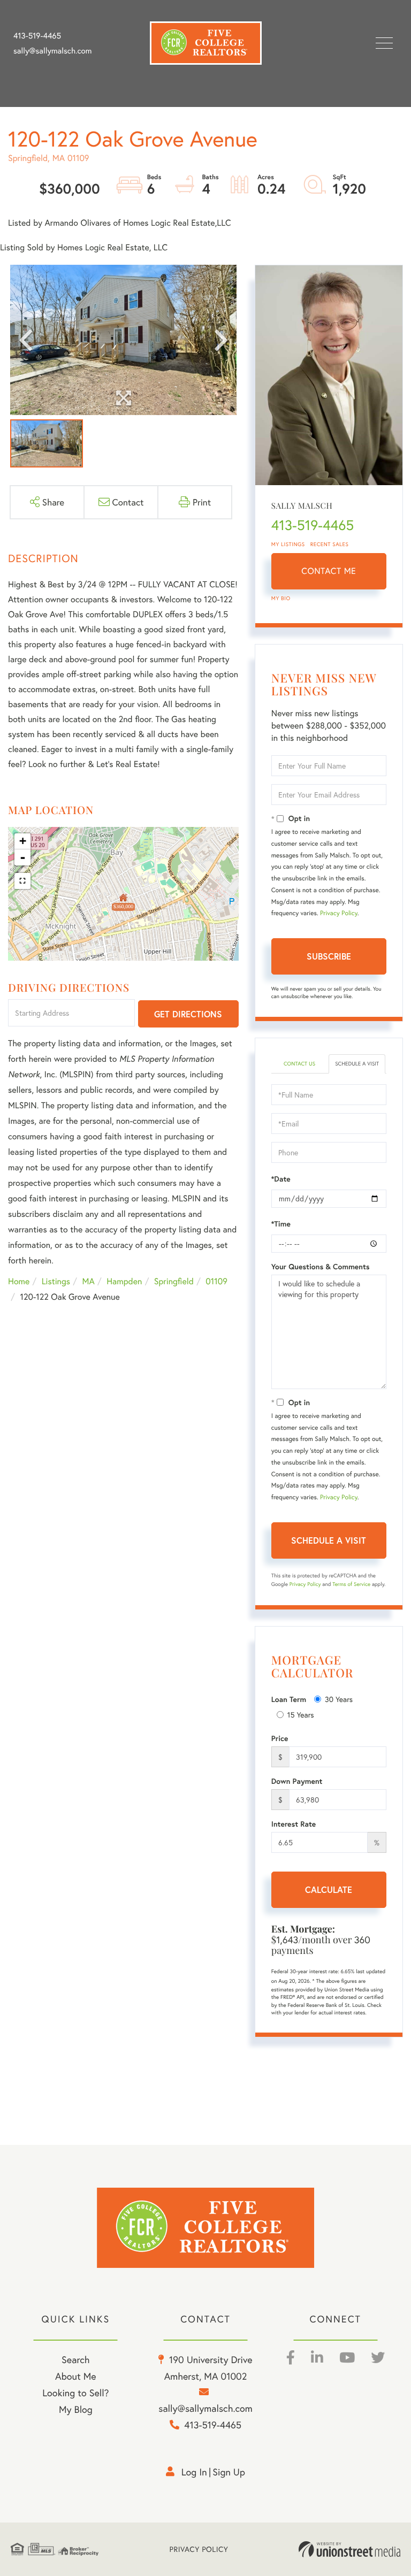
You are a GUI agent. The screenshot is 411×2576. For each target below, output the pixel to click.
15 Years (301, 1715)
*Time (281, 1224)
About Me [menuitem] (76, 2376)
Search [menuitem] (75, 2359)
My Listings (288, 544)
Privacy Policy (339, 913)
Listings (56, 1281)
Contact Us (299, 1064)
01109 (216, 1281)
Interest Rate (294, 1824)
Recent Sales (330, 544)
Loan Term (289, 1699)
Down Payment (297, 1781)
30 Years (339, 1699)
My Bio (281, 598)
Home (19, 1281)
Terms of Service (351, 1584)
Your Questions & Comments (321, 1267)
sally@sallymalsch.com (52, 51)
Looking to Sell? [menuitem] (75, 2393)
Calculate (329, 1889)
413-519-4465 (37, 36)
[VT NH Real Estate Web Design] (349, 2549)
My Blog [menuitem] (76, 2409)
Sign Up (229, 2472)
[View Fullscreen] (22, 881)
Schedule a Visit (357, 1064)
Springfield (174, 1281)
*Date (281, 1179)
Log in (194, 2472)
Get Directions (188, 1014)
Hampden (124, 1281)
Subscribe (329, 956)
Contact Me (329, 571)
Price (280, 1738)
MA (89, 1281)
